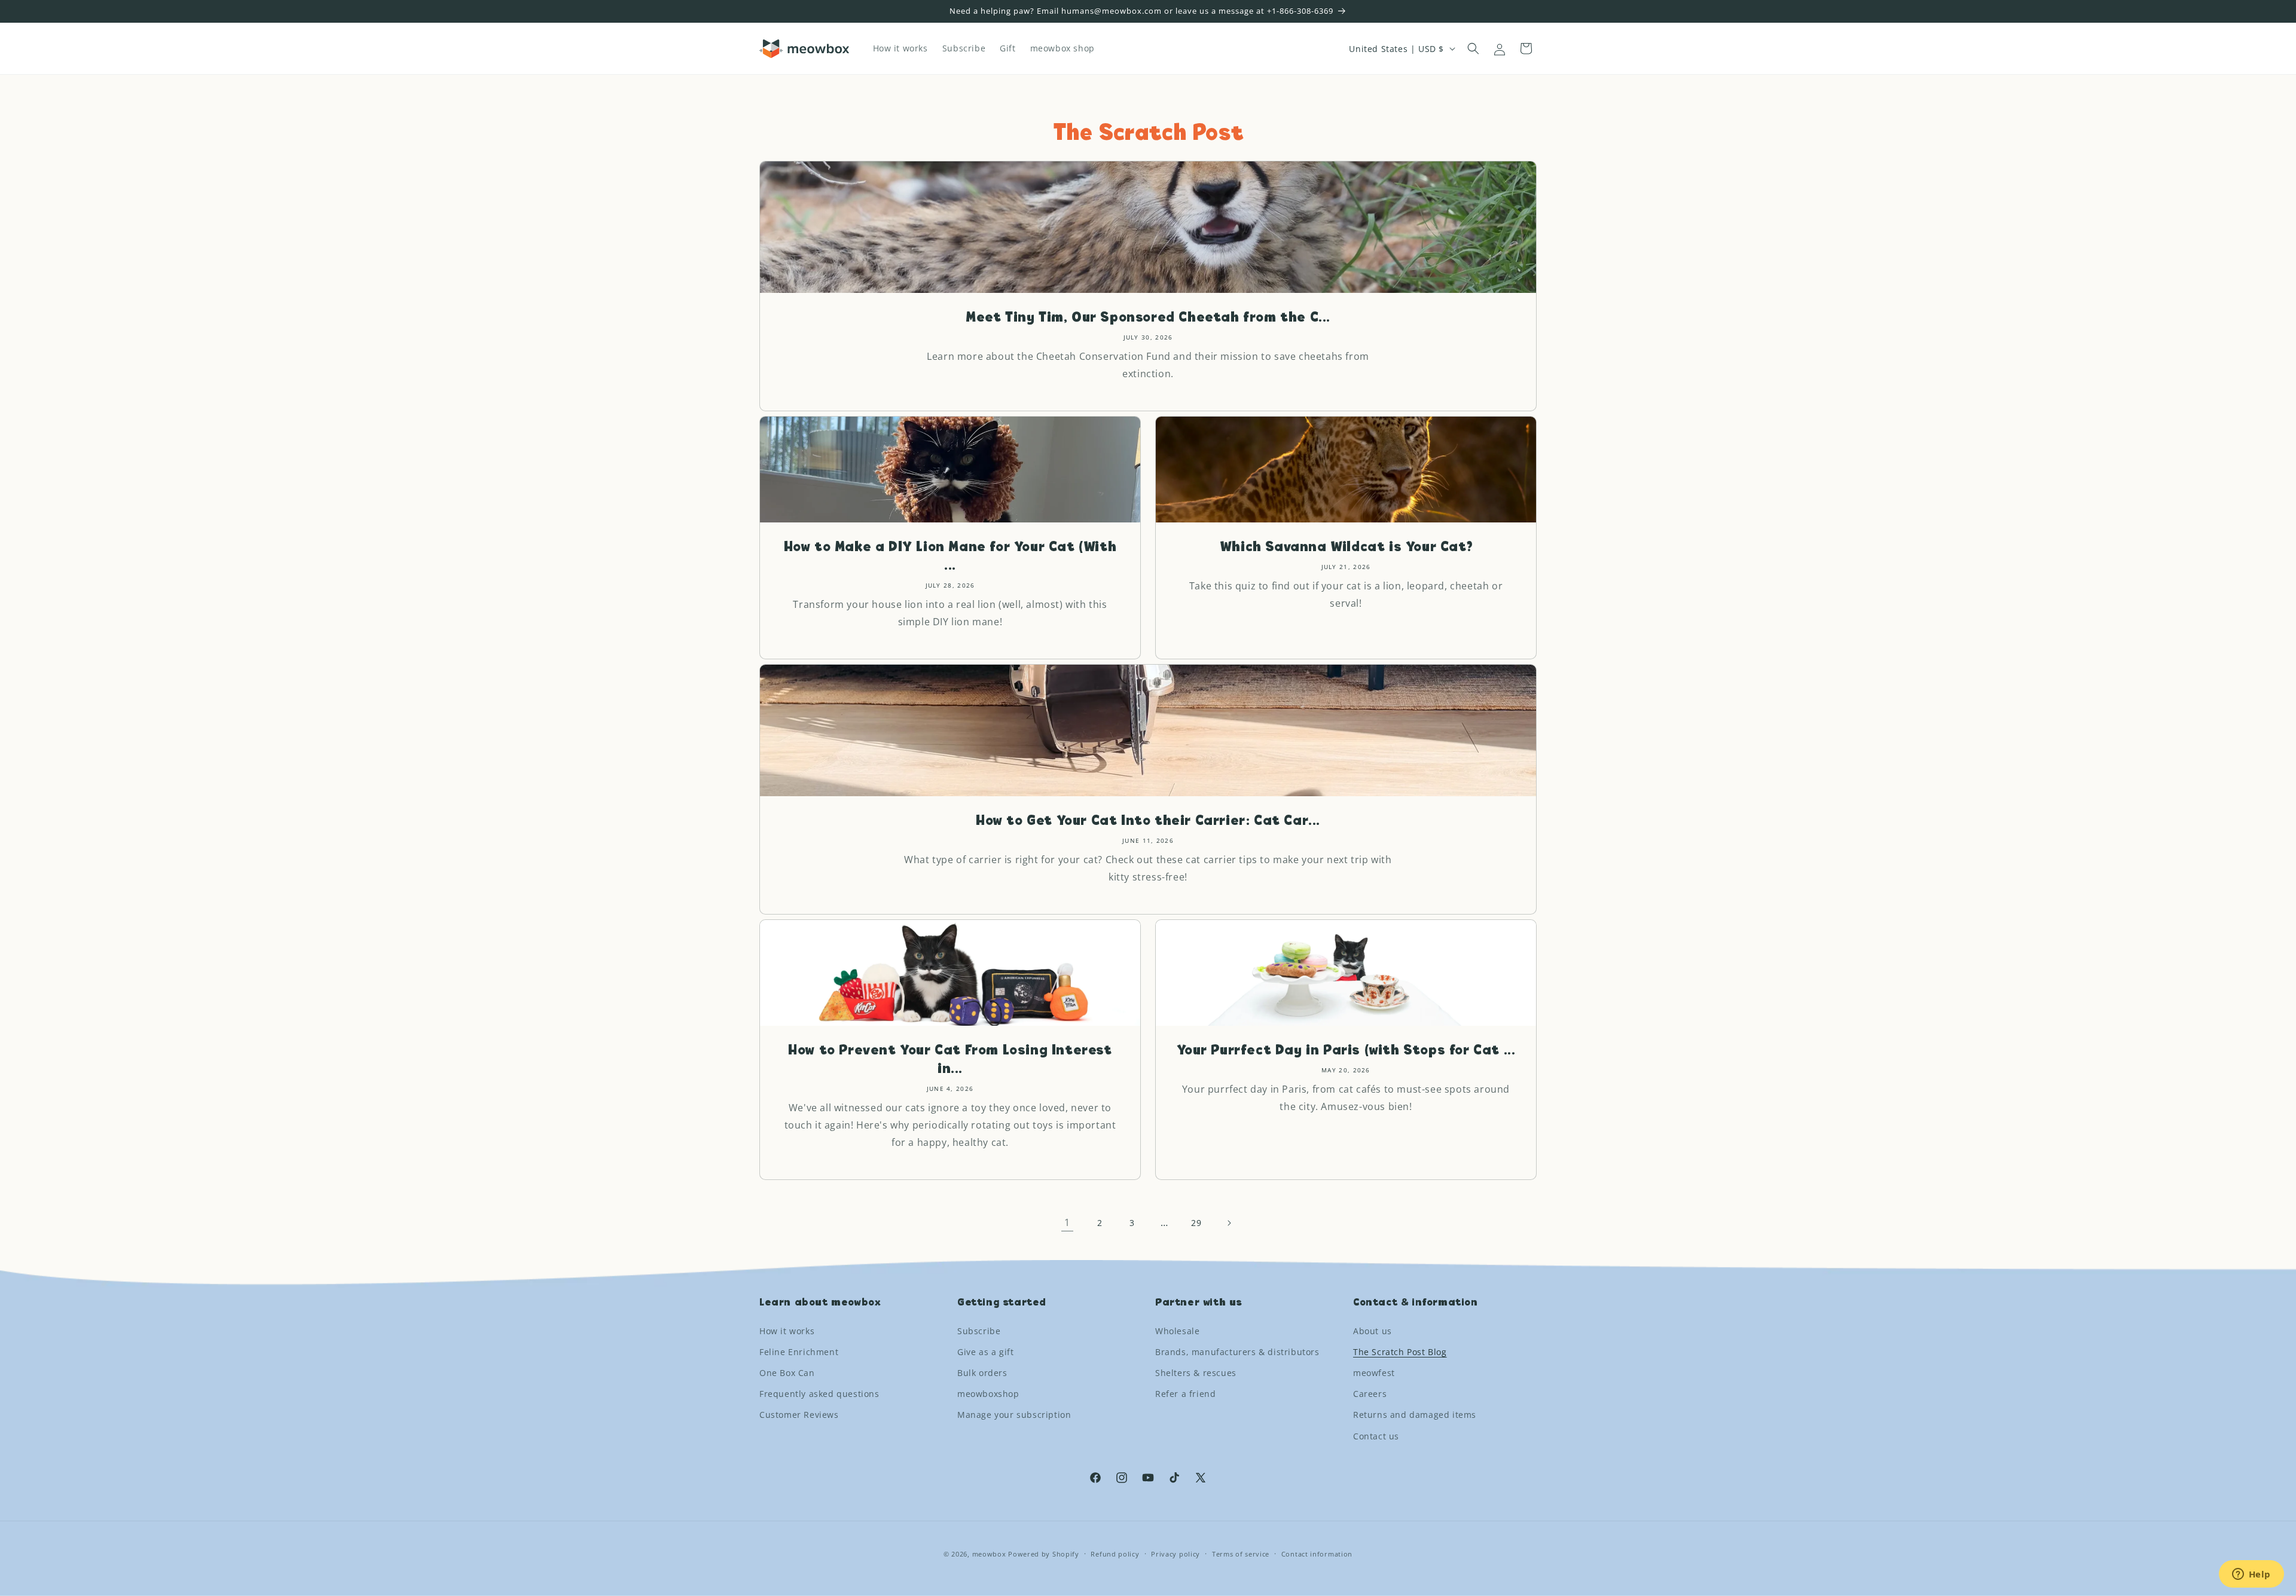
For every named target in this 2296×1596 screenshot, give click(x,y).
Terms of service (1241, 1553)
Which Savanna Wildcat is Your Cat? (1346, 548)
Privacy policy (1176, 1553)
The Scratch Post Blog (1400, 1352)
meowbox (989, 1554)
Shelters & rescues (1196, 1373)
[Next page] (1229, 1223)
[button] (1473, 48)
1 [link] (1067, 1222)
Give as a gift (985, 1352)
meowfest (1374, 1373)
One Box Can (787, 1373)
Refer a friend (1185, 1394)
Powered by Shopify (1044, 1554)
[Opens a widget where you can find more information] (2251, 1575)
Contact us (1376, 1436)
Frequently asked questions (819, 1394)
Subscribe (979, 1330)
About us (1373, 1330)
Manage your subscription (1014, 1415)
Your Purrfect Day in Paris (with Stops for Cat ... (1346, 1051)
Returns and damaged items (1415, 1415)
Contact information (1317, 1553)
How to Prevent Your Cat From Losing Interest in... (950, 1060)
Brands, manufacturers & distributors (1237, 1352)
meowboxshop (988, 1394)
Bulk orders (982, 1373)
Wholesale (1177, 1330)
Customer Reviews (799, 1415)
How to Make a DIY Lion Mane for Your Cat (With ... (950, 557)
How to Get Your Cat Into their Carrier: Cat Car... (1148, 821)
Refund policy (1115, 1553)
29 (1196, 1223)
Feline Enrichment (799, 1352)
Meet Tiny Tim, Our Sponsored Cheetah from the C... (1148, 318)
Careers (1370, 1394)
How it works (787, 1330)
